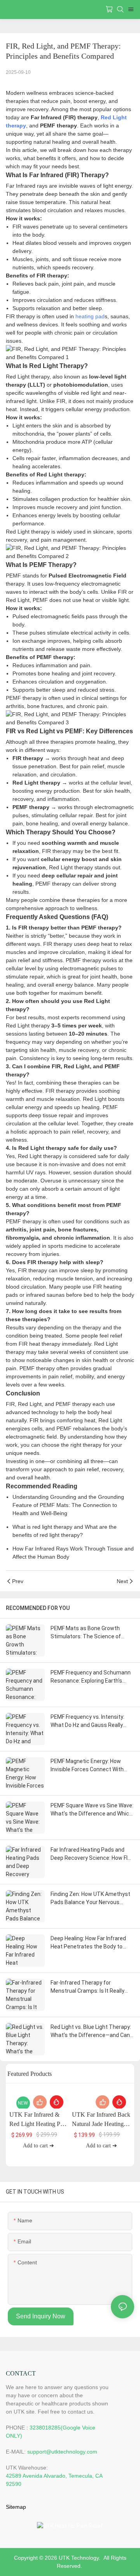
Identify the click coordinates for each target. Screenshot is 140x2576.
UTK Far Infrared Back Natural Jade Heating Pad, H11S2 (101, 2120)
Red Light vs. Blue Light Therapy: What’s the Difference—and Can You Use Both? (91, 2032)
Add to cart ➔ (38, 2146)
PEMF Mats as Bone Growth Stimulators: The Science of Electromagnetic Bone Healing (88, 1633)
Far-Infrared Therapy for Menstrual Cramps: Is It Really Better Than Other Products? (87, 1987)
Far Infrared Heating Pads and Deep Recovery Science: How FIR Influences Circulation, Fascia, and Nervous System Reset (91, 1854)
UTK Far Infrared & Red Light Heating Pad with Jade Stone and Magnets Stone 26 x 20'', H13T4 (38, 2120)
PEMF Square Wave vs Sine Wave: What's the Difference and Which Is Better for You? (92, 1810)
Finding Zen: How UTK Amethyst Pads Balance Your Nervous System (90, 1899)
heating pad (90, 316)
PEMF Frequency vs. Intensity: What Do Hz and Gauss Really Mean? (87, 1721)
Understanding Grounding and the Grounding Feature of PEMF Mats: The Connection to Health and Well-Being (68, 1505)
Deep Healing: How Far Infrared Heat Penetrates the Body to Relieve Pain (88, 1943)
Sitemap (16, 2507)
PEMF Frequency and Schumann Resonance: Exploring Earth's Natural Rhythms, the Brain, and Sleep (91, 1677)
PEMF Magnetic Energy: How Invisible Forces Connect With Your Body (87, 1766)
